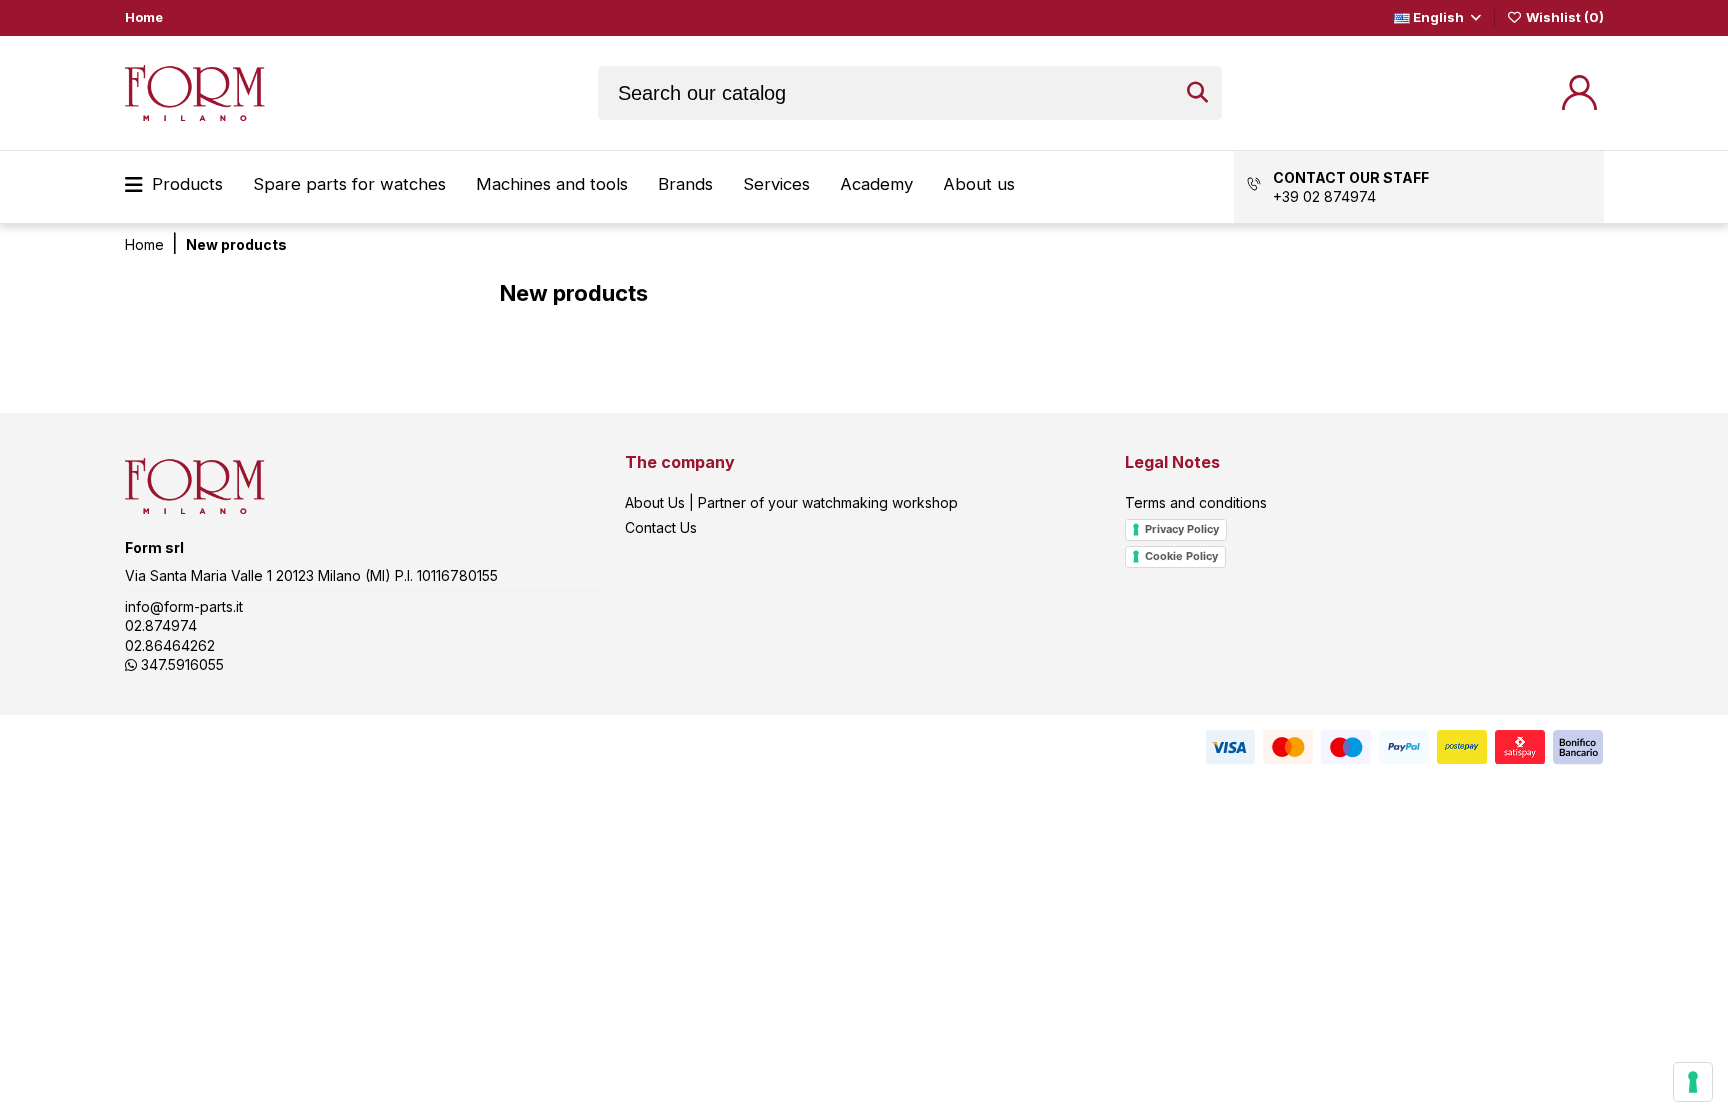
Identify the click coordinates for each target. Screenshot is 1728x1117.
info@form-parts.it (184, 606)
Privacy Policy (1182, 529)
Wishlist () (1563, 17)
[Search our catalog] (1197, 93)
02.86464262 (170, 645)
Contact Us (661, 527)
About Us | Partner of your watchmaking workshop (791, 502)
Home (144, 17)
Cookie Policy (1181, 556)
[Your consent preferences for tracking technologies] (1693, 1082)
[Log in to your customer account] (1579, 92)
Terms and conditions (1196, 502)
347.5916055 (180, 664)
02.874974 (161, 625)
